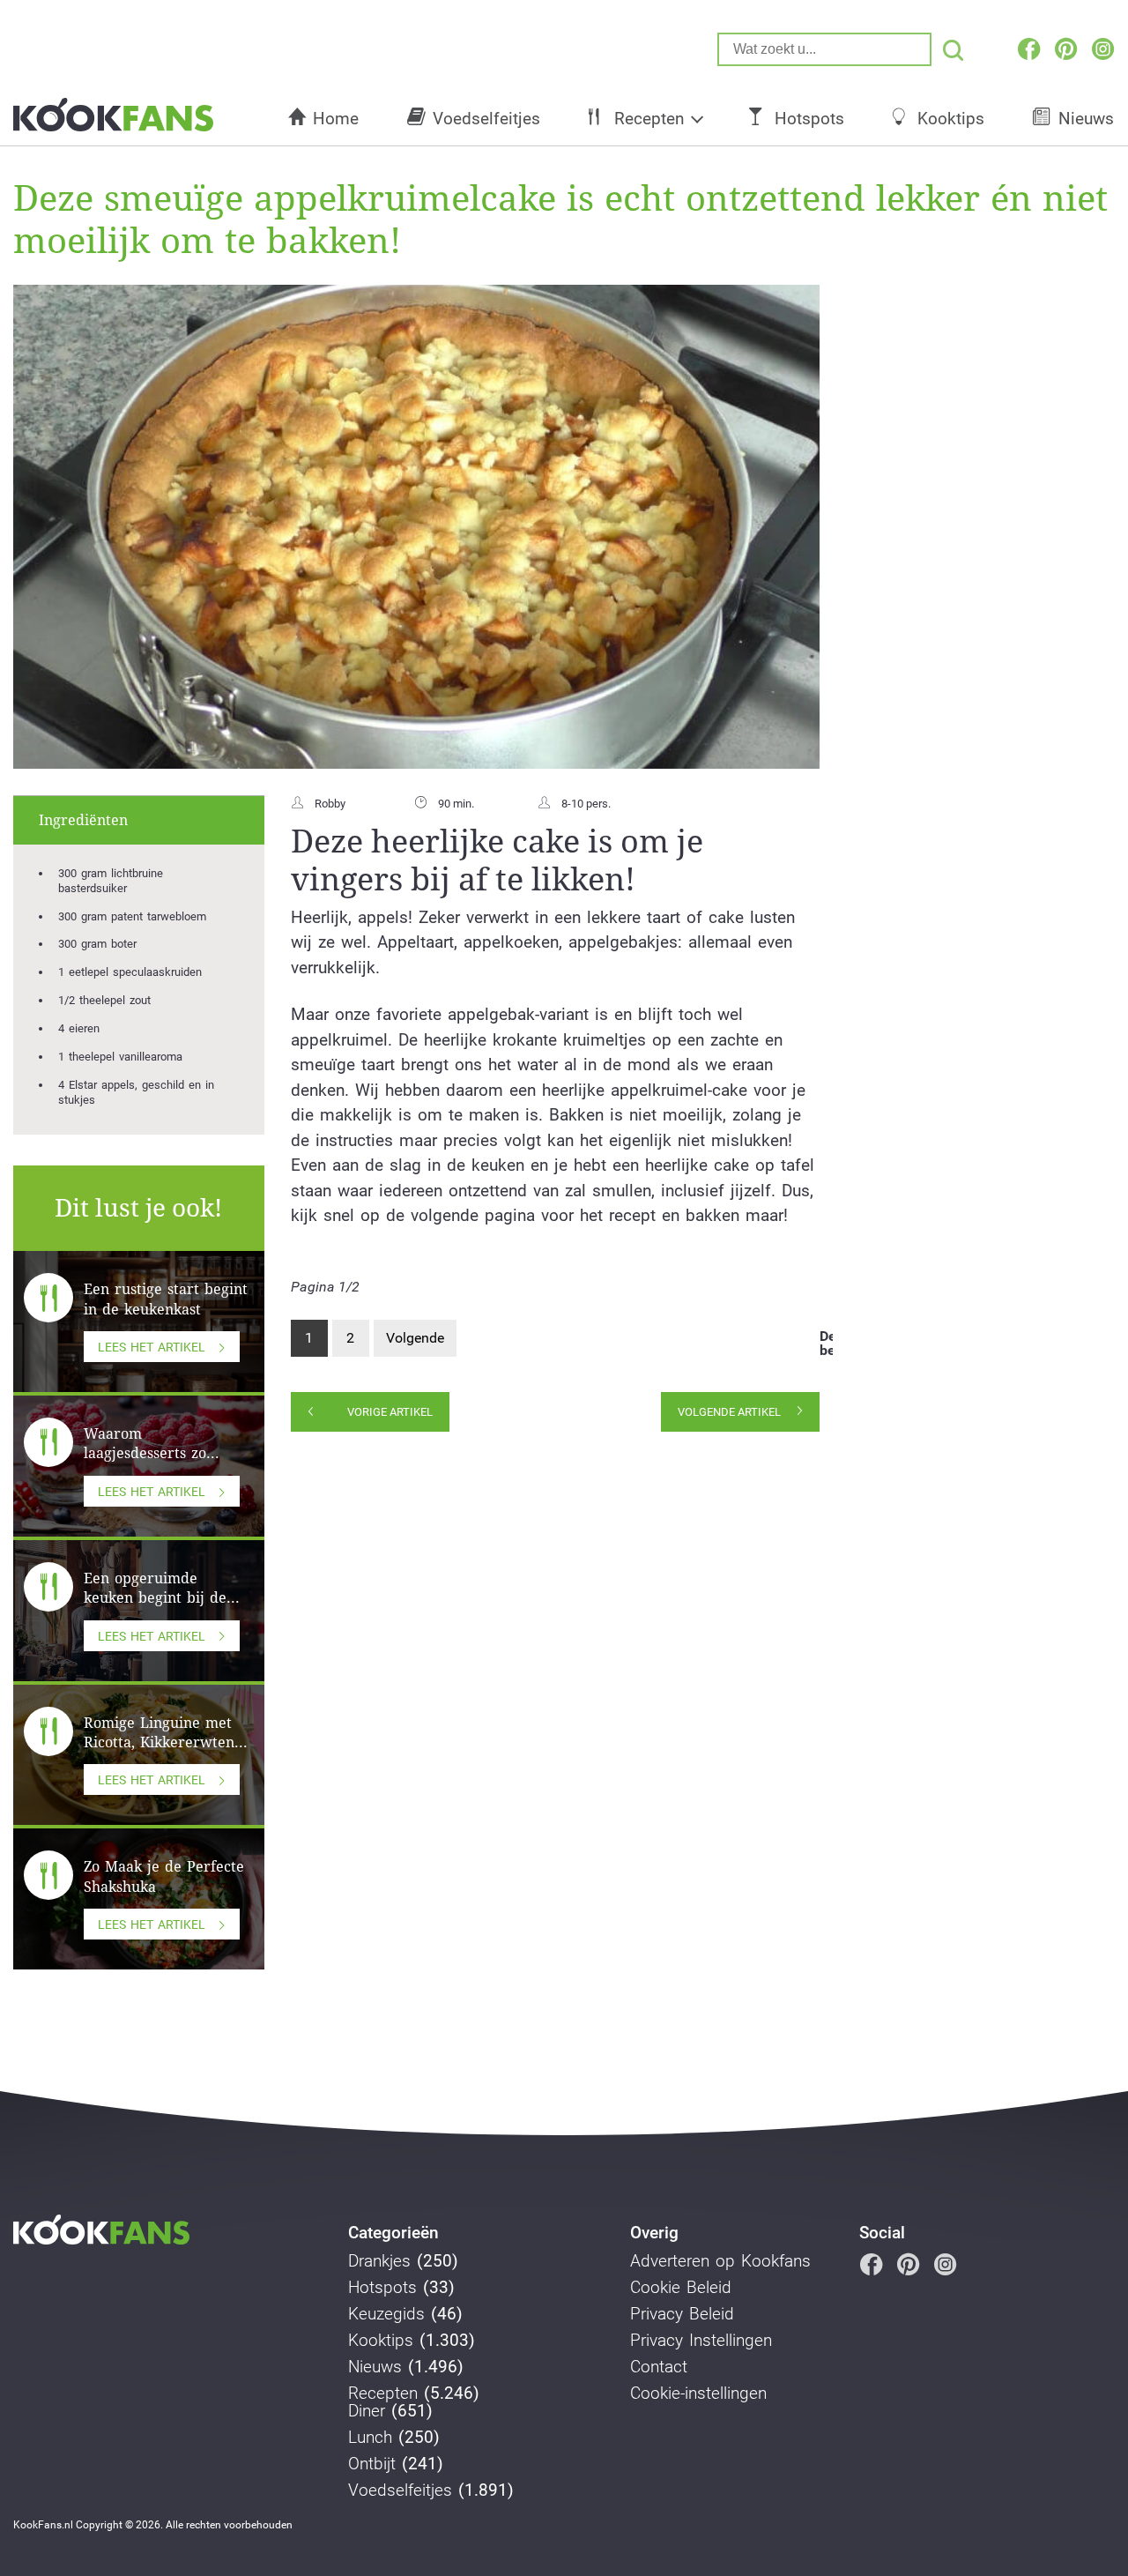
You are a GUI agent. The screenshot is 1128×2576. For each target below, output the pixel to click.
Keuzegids (386, 2314)
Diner (367, 2411)
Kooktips (951, 119)
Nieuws (375, 2367)
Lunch (370, 2438)
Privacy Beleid (682, 2314)
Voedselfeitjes (486, 119)
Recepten (649, 119)
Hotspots (809, 119)
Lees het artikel (152, 1347)
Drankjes (379, 2261)
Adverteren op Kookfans (720, 2261)
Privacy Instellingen (701, 2341)
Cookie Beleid (681, 2288)
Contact (659, 2367)
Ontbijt (372, 2464)
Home (336, 119)
